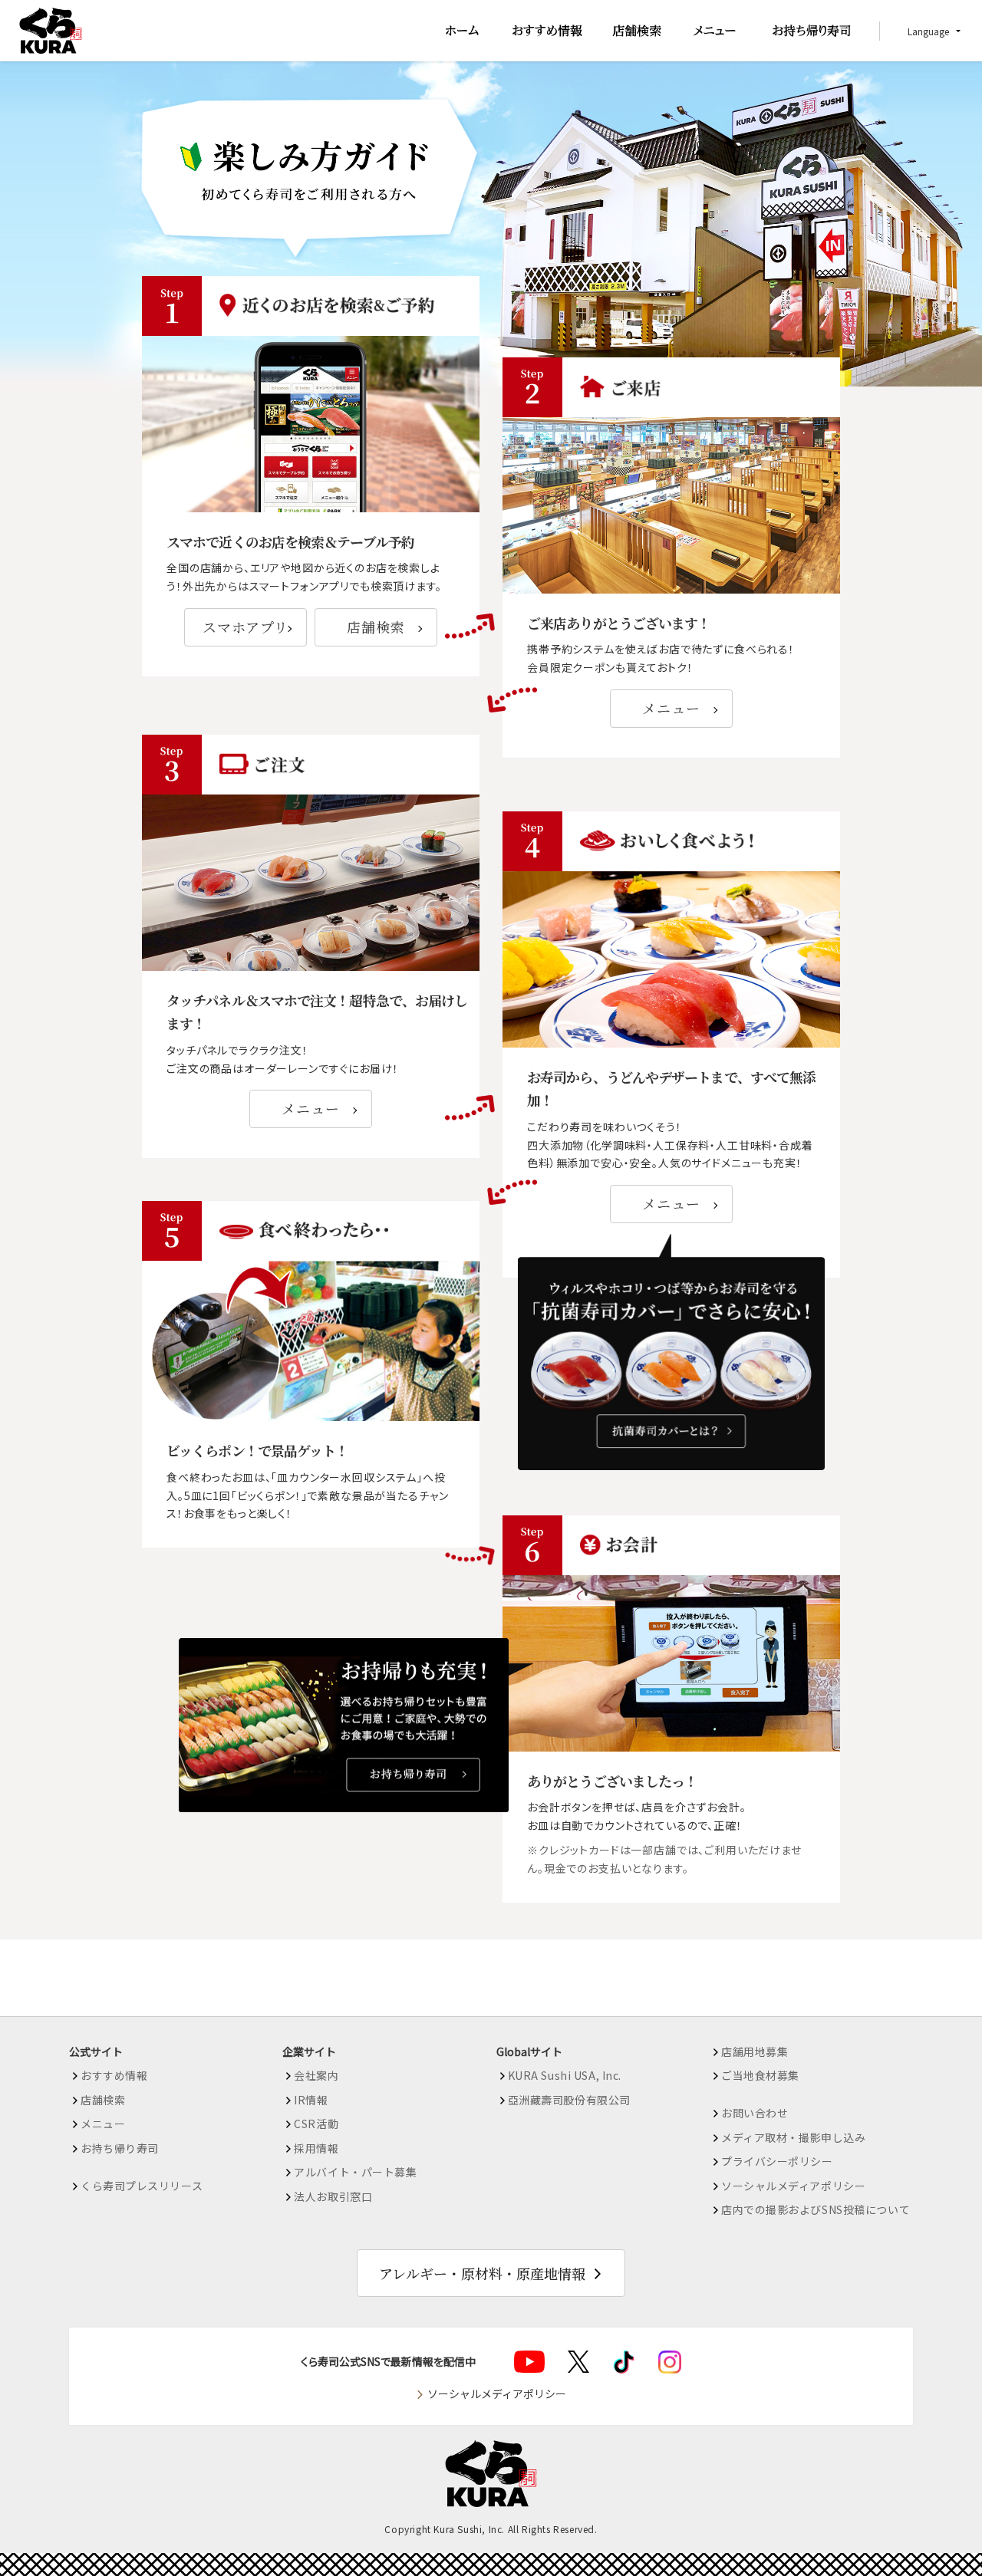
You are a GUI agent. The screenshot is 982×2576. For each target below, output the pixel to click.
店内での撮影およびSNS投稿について (816, 2209)
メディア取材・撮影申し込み (793, 2137)
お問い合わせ (755, 2113)
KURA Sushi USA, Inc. (565, 2075)
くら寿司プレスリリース (142, 2186)
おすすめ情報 (114, 2075)
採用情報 (316, 2148)
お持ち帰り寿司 (120, 2148)
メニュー (671, 708)
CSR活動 (316, 2124)
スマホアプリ (245, 627)
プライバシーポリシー (777, 2161)
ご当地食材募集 (760, 2075)
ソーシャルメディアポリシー (793, 2186)
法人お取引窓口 (333, 2196)
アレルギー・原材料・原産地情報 (482, 2273)
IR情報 (311, 2100)
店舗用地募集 (755, 2051)
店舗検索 (376, 627)
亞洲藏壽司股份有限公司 (569, 2100)
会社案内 (316, 2075)
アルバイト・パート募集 (355, 2172)
